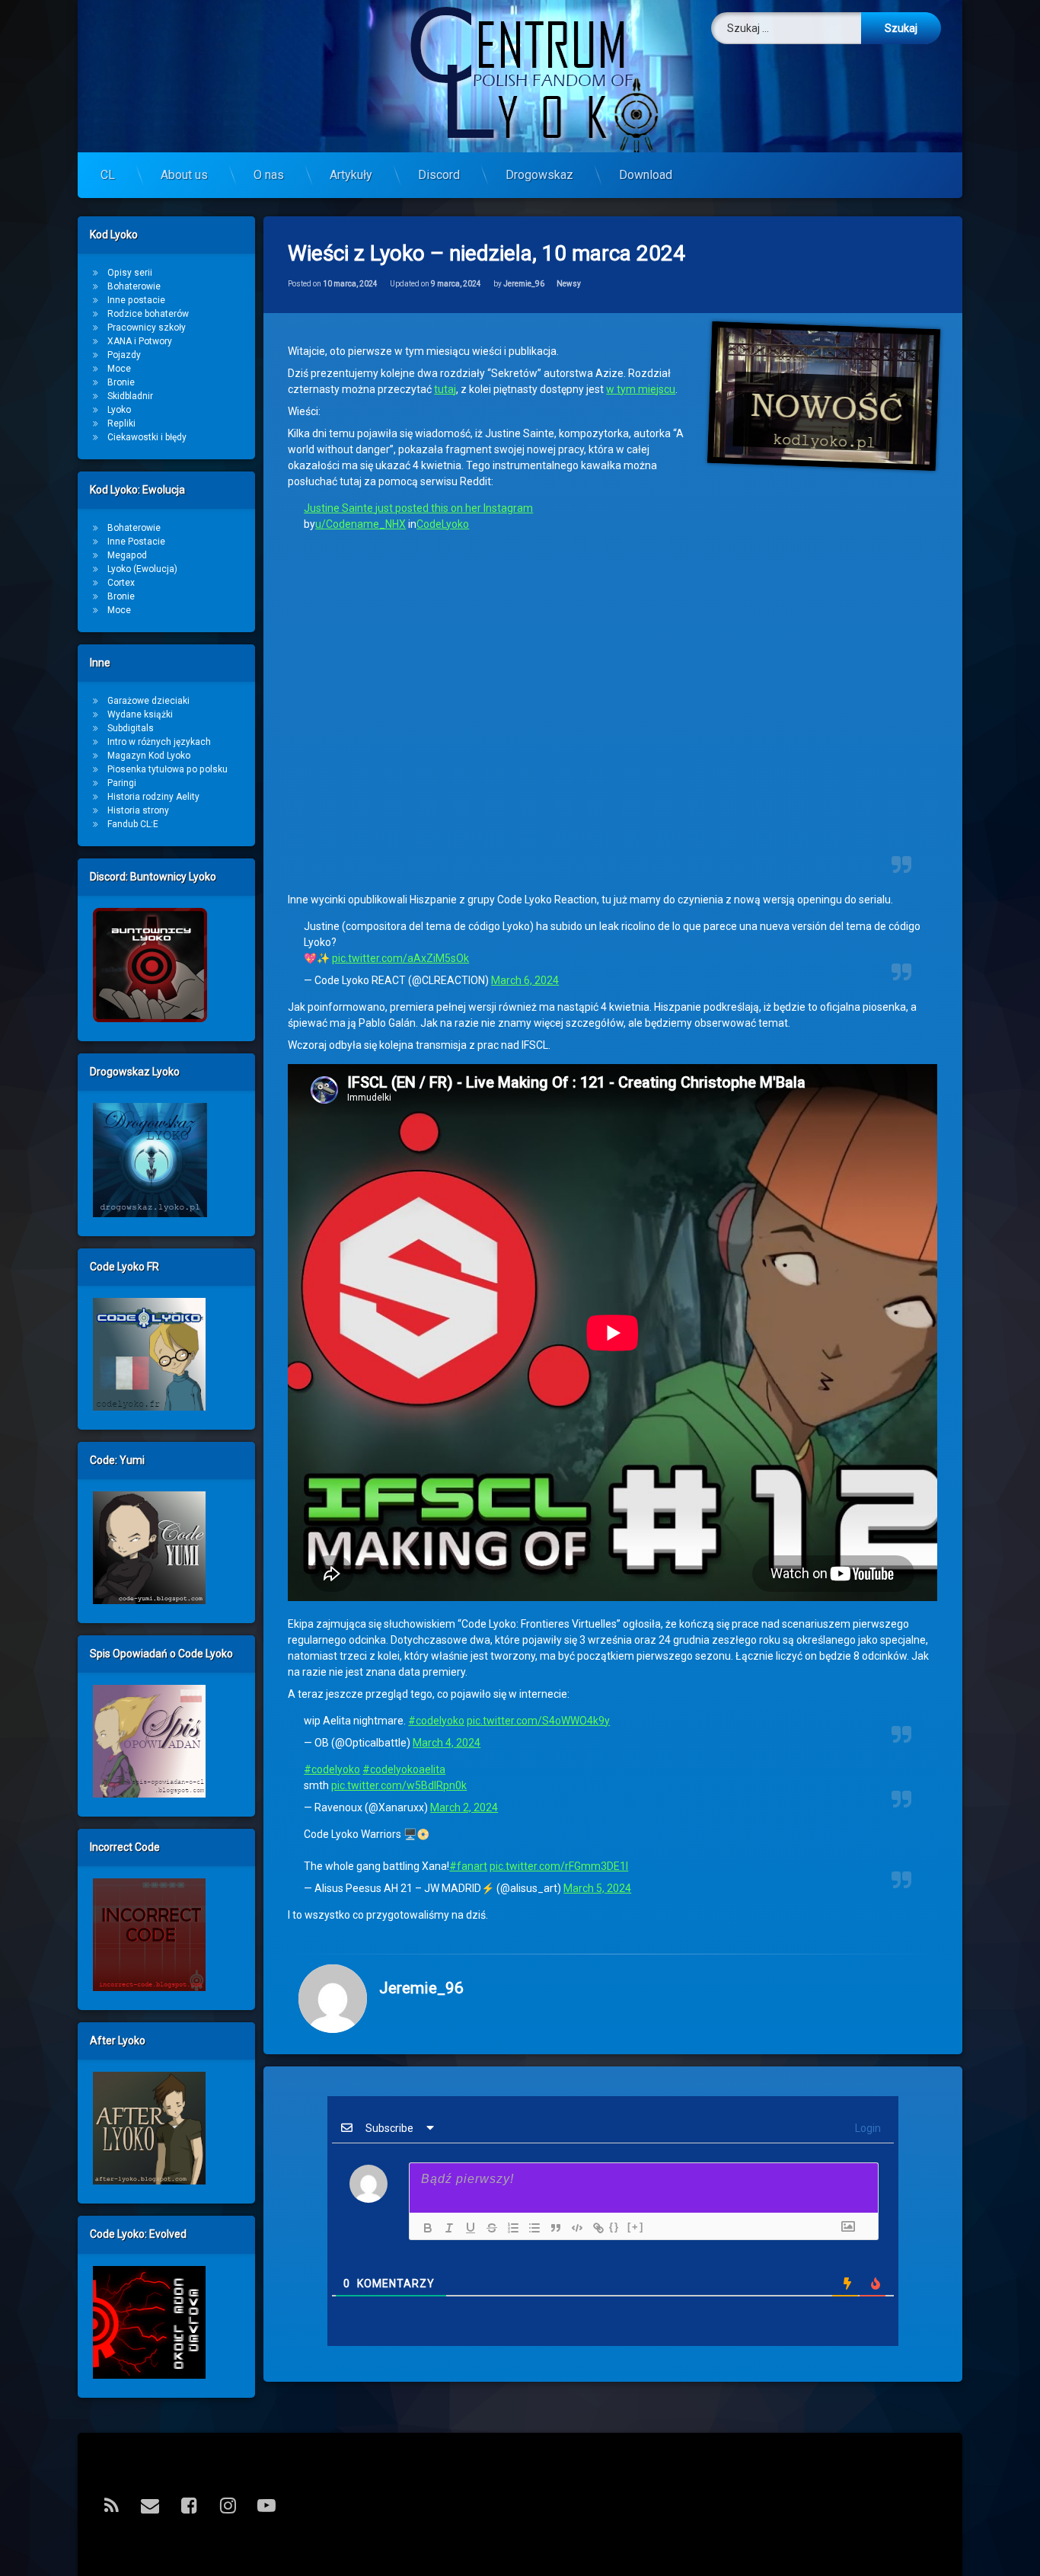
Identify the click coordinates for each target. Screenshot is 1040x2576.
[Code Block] (573, 2228)
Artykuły (351, 175)
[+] (636, 2227)
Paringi (122, 783)
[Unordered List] (531, 2228)
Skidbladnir (130, 396)
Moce (119, 369)
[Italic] (445, 2228)
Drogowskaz (539, 175)
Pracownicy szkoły (147, 328)
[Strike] (488, 2228)
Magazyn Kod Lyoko (149, 756)
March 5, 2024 (597, 1888)
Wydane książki (140, 714)
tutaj (445, 389)
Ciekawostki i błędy (147, 437)
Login (867, 2128)
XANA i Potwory (140, 341)
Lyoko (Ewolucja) (142, 569)
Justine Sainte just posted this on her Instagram (418, 508)
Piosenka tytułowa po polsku (167, 769)
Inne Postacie (136, 542)
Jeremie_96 (524, 284)
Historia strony (138, 810)
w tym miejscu (641, 389)
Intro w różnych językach (159, 742)
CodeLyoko (443, 524)
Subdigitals (131, 728)
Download (646, 175)
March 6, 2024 (525, 980)
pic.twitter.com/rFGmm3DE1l (559, 1866)
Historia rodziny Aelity (153, 797)
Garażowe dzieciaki (148, 701)
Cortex (121, 583)
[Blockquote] (552, 2228)
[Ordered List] (509, 2228)
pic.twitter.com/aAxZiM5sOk (400, 958)
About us (184, 175)
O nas (269, 175)
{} (614, 2227)
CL (108, 175)
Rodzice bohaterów (148, 314)
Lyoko (119, 410)
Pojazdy (124, 355)
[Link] (595, 2228)
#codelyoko (436, 1721)
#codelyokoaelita (404, 1769)
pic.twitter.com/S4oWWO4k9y (538, 1721)
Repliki (121, 423)
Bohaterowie (134, 286)
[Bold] (424, 2228)
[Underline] (467, 2228)
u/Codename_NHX (360, 524)
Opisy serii (130, 273)
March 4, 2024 (447, 1743)
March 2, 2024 (464, 1807)
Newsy (569, 284)
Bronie (121, 382)
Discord (439, 175)
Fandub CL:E (133, 824)
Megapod (127, 555)
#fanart (468, 1866)
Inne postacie (136, 300)
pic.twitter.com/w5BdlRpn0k (399, 1785)
